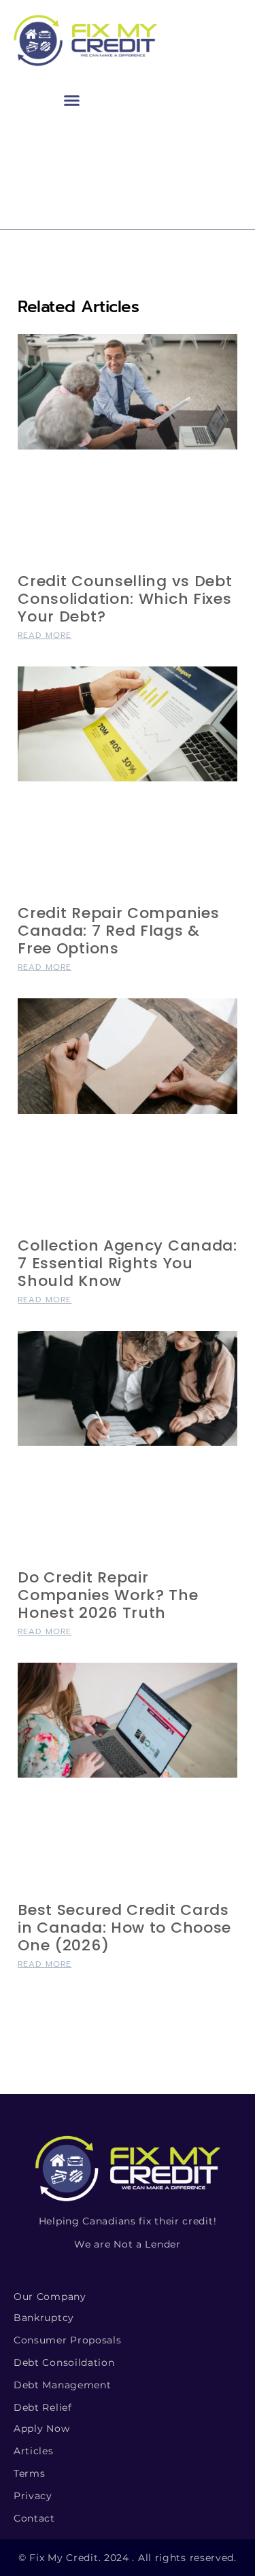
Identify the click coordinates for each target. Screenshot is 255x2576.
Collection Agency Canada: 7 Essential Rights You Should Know (128, 1263)
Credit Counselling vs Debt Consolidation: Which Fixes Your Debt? (125, 599)
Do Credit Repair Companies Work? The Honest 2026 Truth (108, 1595)
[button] (72, 101)
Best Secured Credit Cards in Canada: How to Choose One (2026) (124, 1928)
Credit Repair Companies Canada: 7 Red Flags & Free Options (118, 931)
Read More (45, 635)
